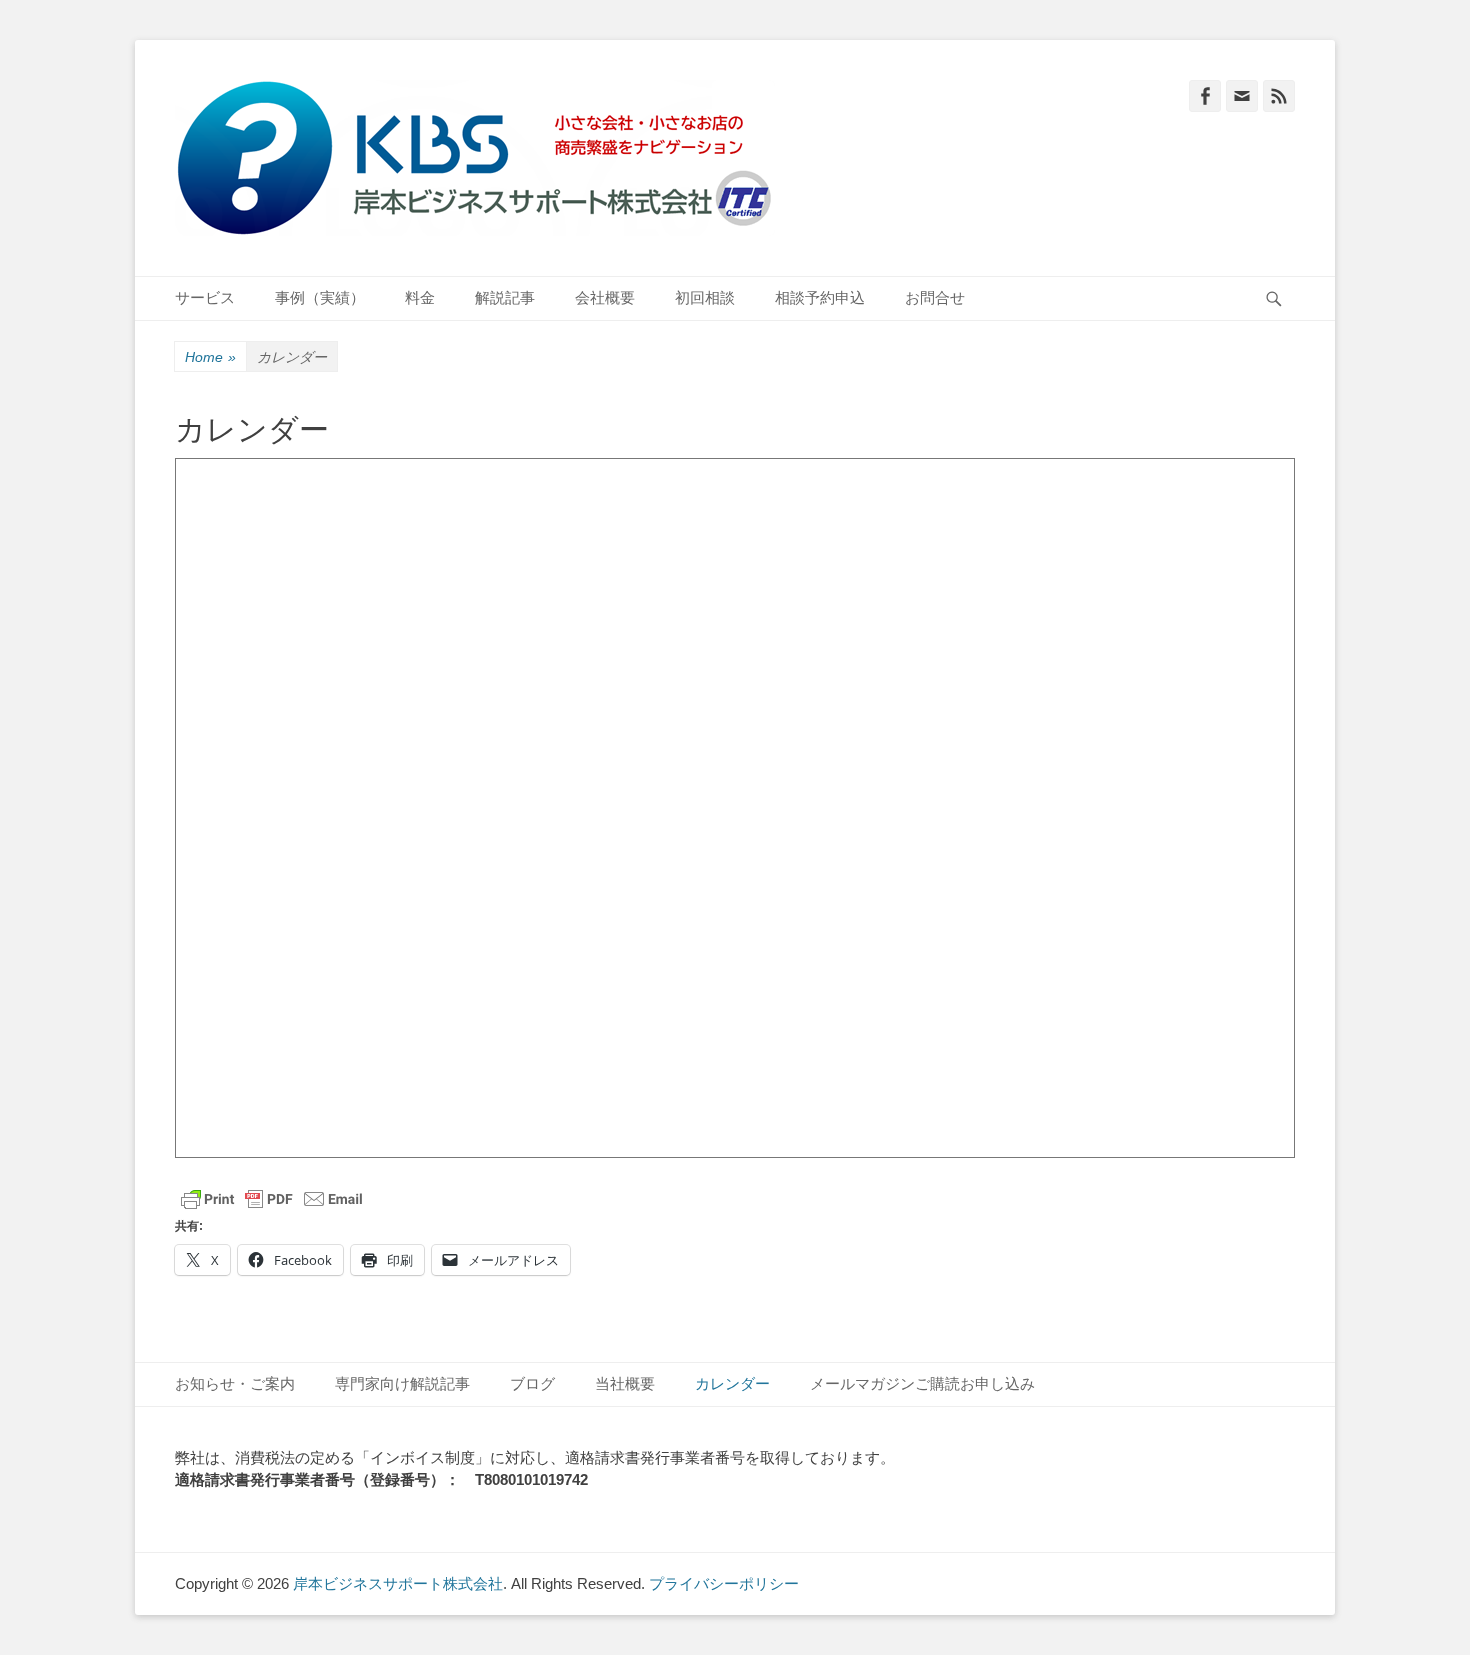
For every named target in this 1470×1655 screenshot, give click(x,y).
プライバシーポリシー (724, 1583)
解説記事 (505, 297)
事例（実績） (320, 297)
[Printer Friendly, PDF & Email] (272, 1199)
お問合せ (935, 297)
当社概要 (625, 1383)
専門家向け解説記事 (402, 1383)
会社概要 (605, 297)
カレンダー (732, 1383)
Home (210, 357)
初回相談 (705, 297)
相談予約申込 (820, 297)
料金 (420, 297)
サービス (205, 297)
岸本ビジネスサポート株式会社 (398, 1583)
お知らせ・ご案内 (235, 1383)
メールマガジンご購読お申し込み (922, 1383)
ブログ (532, 1383)
